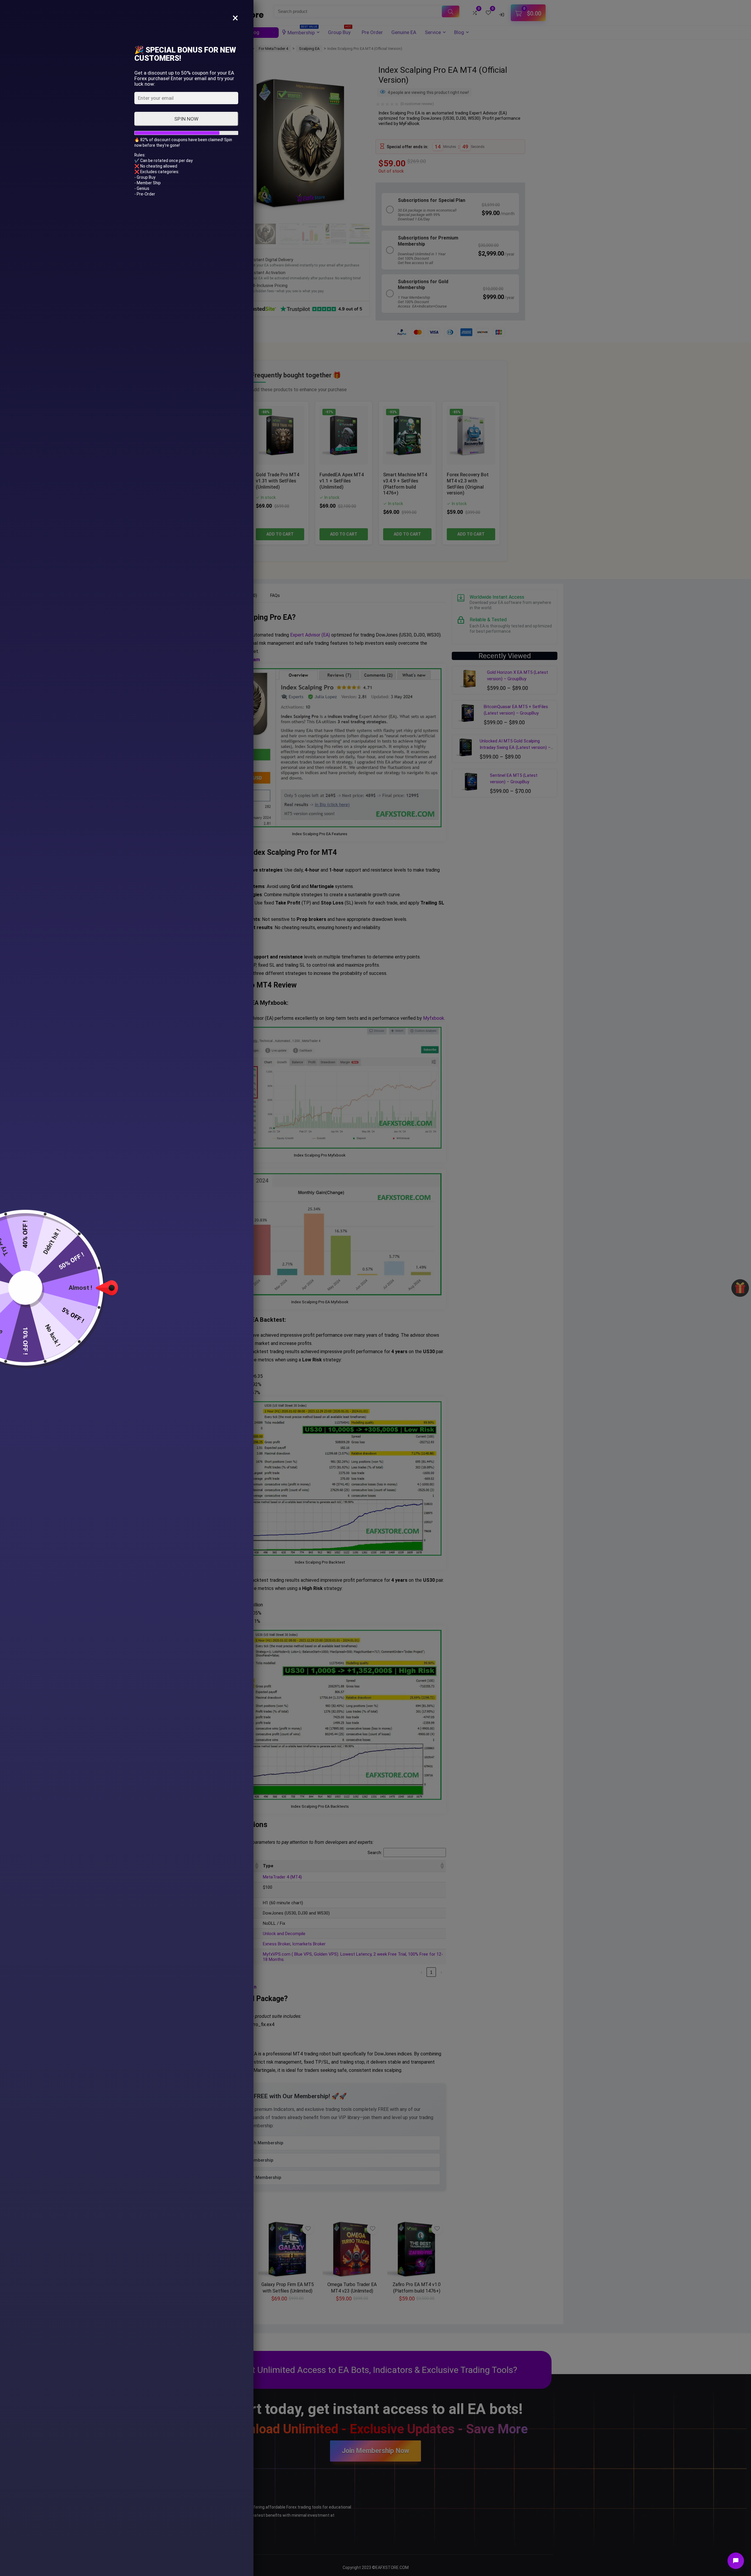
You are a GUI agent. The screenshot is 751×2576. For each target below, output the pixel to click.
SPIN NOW (186, 119)
